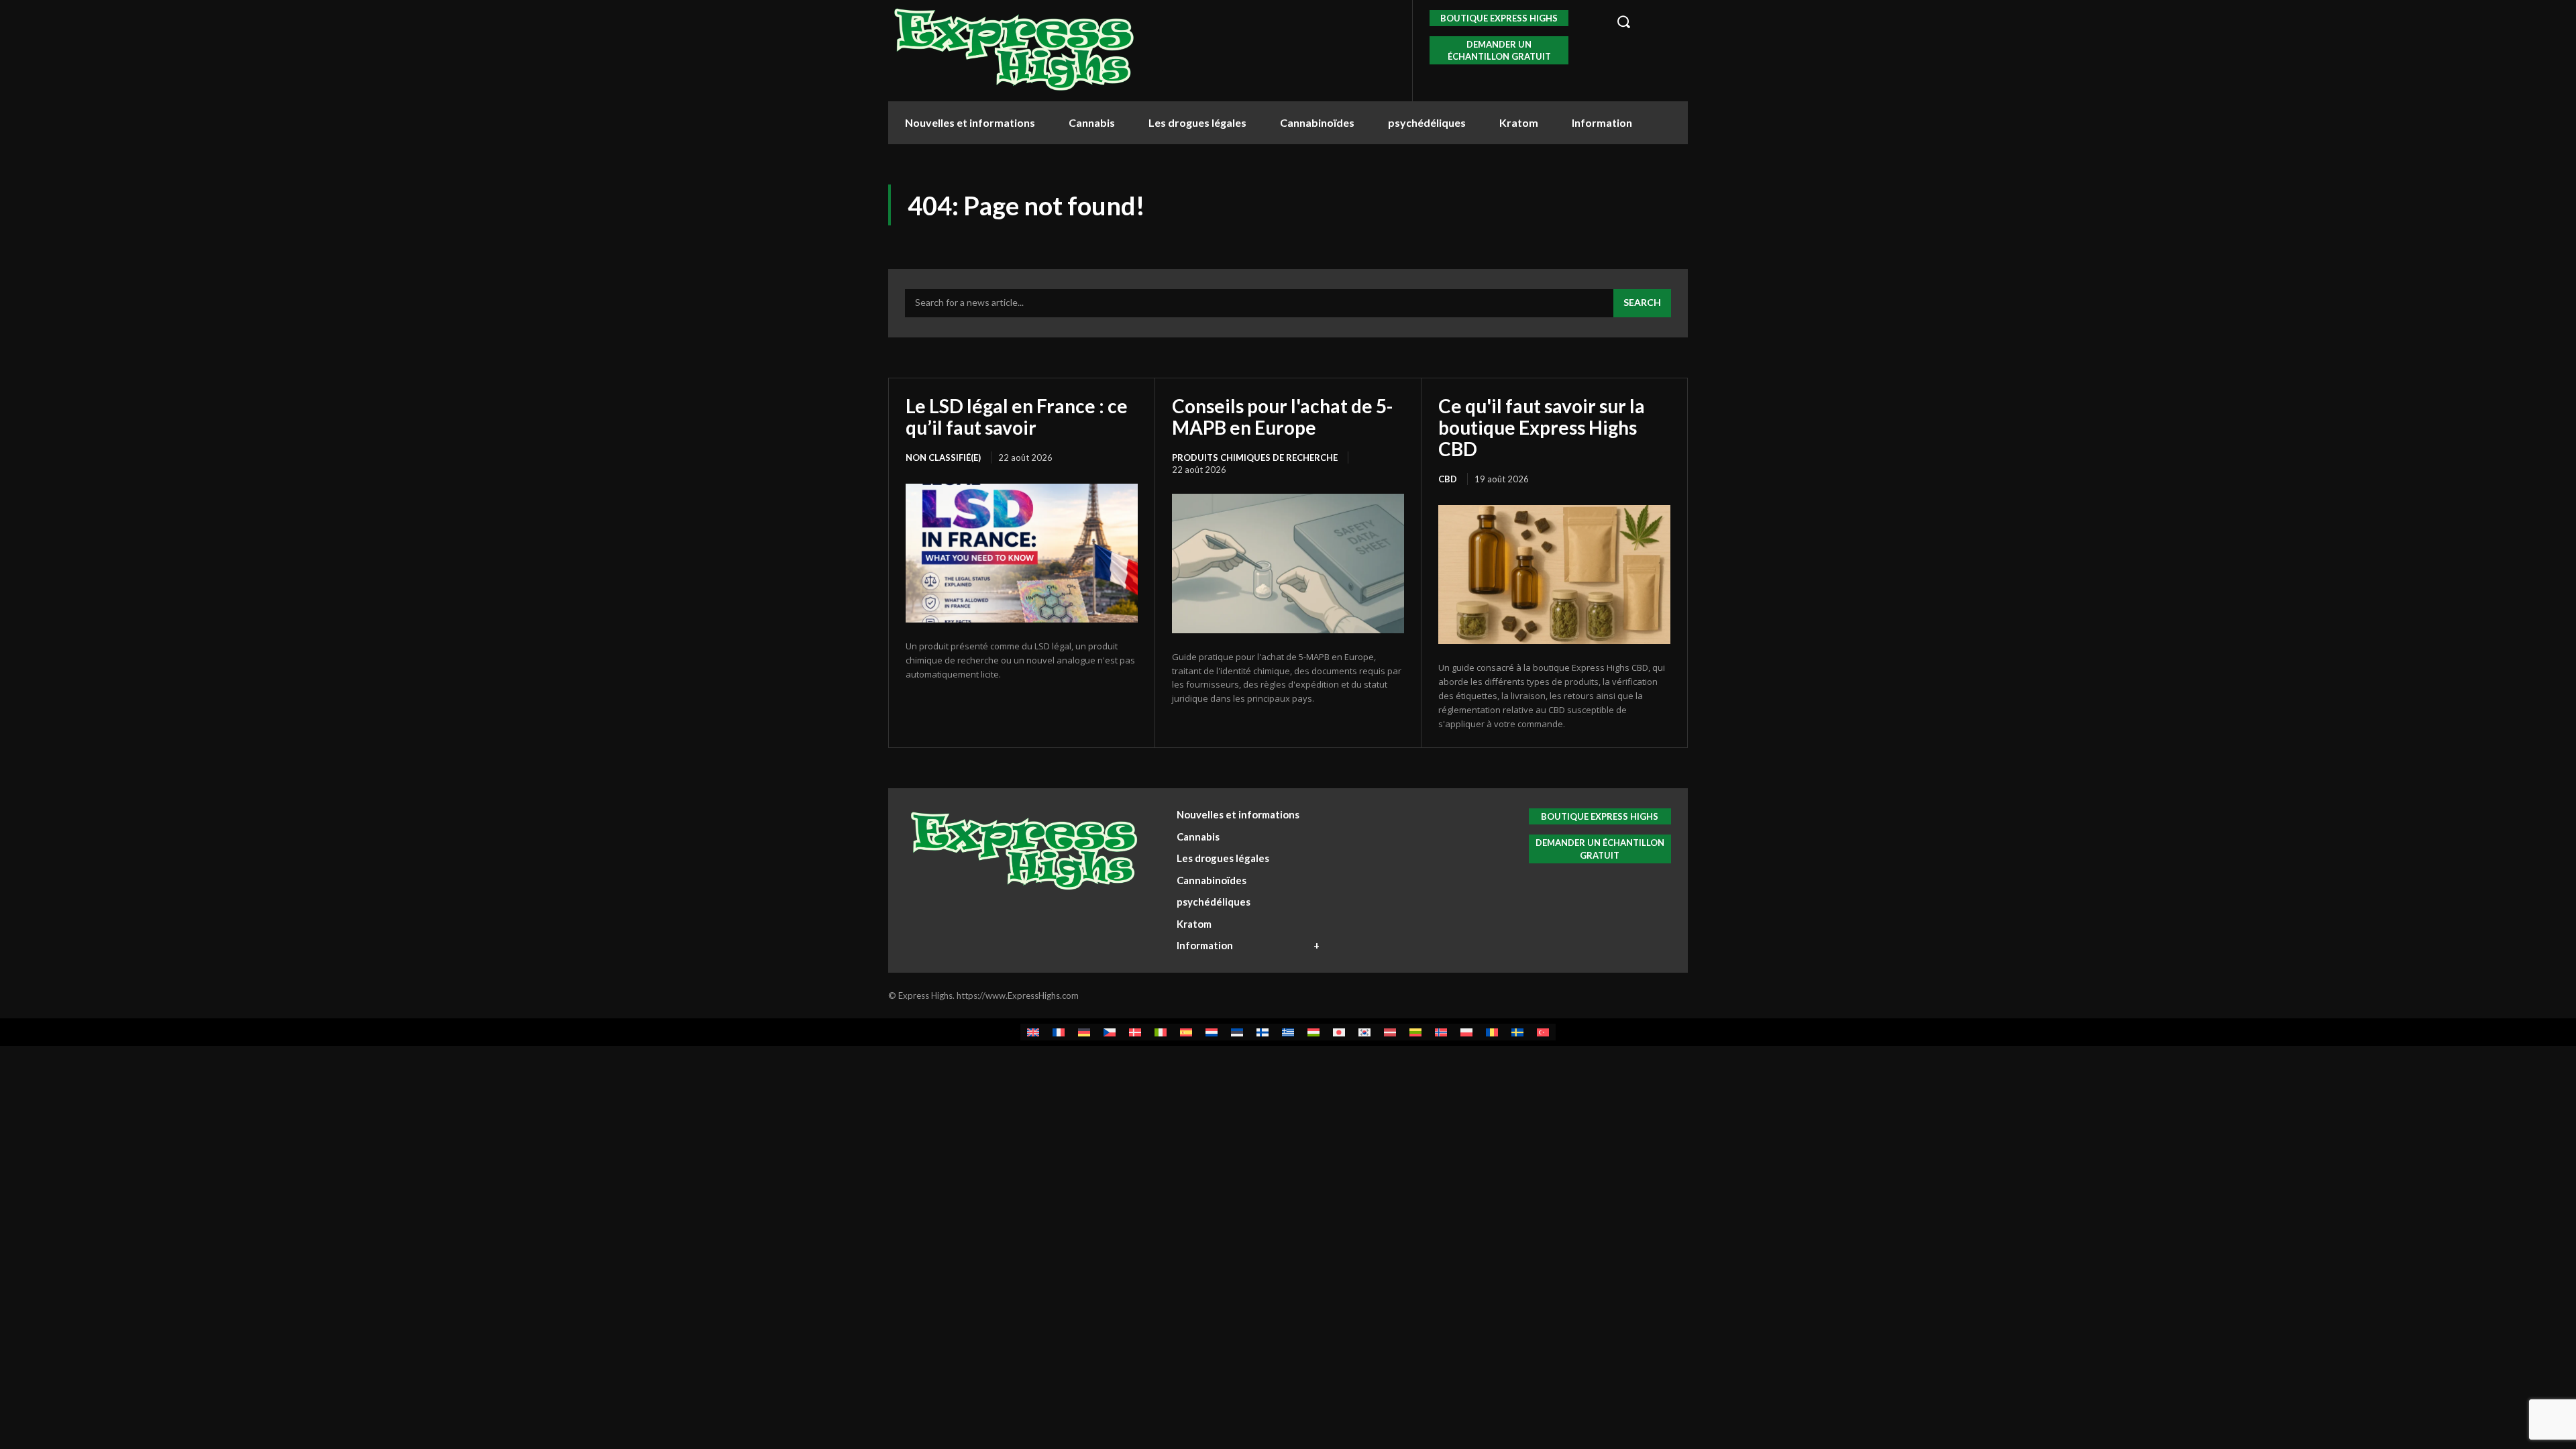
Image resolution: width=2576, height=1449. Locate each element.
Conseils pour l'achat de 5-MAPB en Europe (1282, 417)
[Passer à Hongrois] (1313, 1032)
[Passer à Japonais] (1339, 1032)
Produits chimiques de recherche (1255, 458)
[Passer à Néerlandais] (1212, 1032)
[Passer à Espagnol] (1186, 1032)
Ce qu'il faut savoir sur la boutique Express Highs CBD (1542, 427)
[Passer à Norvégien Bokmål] (1441, 1032)
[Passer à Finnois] (1263, 1032)
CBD (1448, 479)
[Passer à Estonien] (1237, 1032)
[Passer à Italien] (1161, 1032)
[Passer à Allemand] (1084, 1032)
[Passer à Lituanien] (1415, 1032)
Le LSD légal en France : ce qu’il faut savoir (1017, 417)
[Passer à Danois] (1135, 1032)
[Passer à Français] (1059, 1032)
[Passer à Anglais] (1033, 1032)
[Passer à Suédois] (1517, 1032)
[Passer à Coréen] (1364, 1032)
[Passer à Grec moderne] (1288, 1032)
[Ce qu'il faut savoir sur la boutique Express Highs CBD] (1554, 575)
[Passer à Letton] (1390, 1032)
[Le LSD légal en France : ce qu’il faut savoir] (1022, 553)
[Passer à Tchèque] (1110, 1032)
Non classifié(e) (943, 458)
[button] (1645, 21)
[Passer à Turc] (1543, 1032)
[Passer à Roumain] (1492, 1032)
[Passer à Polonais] (1466, 1032)
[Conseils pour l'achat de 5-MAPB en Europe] (1288, 563)
